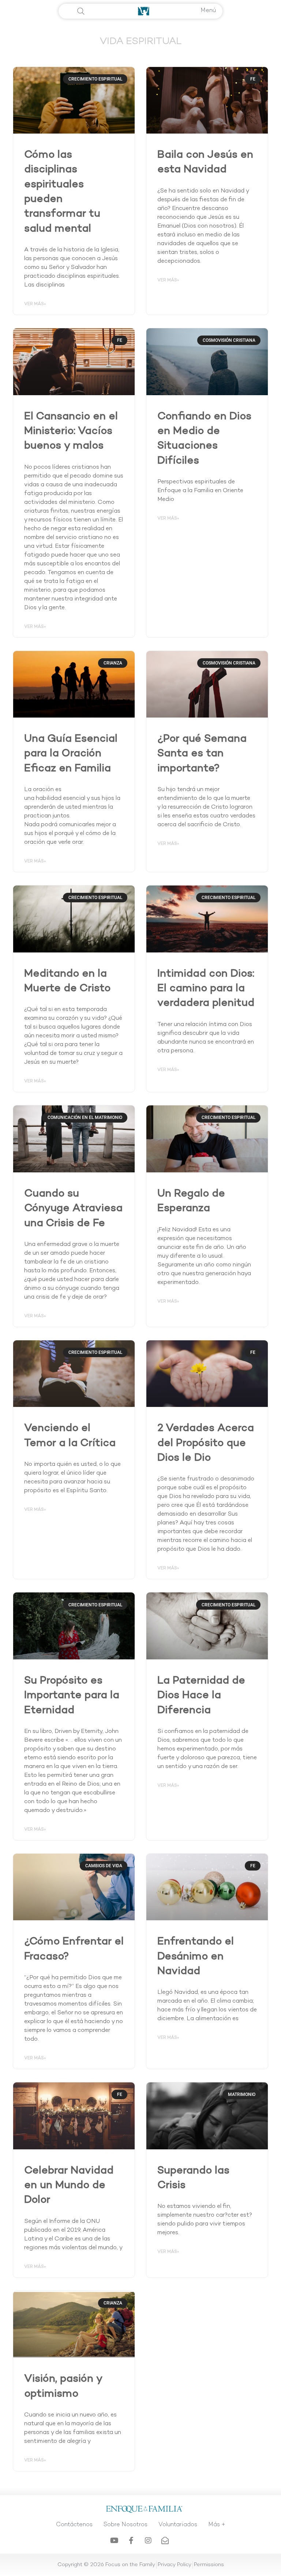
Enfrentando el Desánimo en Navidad (196, 1957)
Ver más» (35, 304)
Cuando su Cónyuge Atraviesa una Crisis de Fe (73, 1209)
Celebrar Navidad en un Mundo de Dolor (69, 2186)
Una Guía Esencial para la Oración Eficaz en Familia (71, 754)
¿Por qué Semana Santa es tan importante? (202, 754)
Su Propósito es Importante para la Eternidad (72, 1696)
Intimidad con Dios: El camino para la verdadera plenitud (206, 989)
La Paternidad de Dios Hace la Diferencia (201, 1696)
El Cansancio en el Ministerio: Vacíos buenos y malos (71, 432)
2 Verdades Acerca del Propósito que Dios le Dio (206, 1444)
